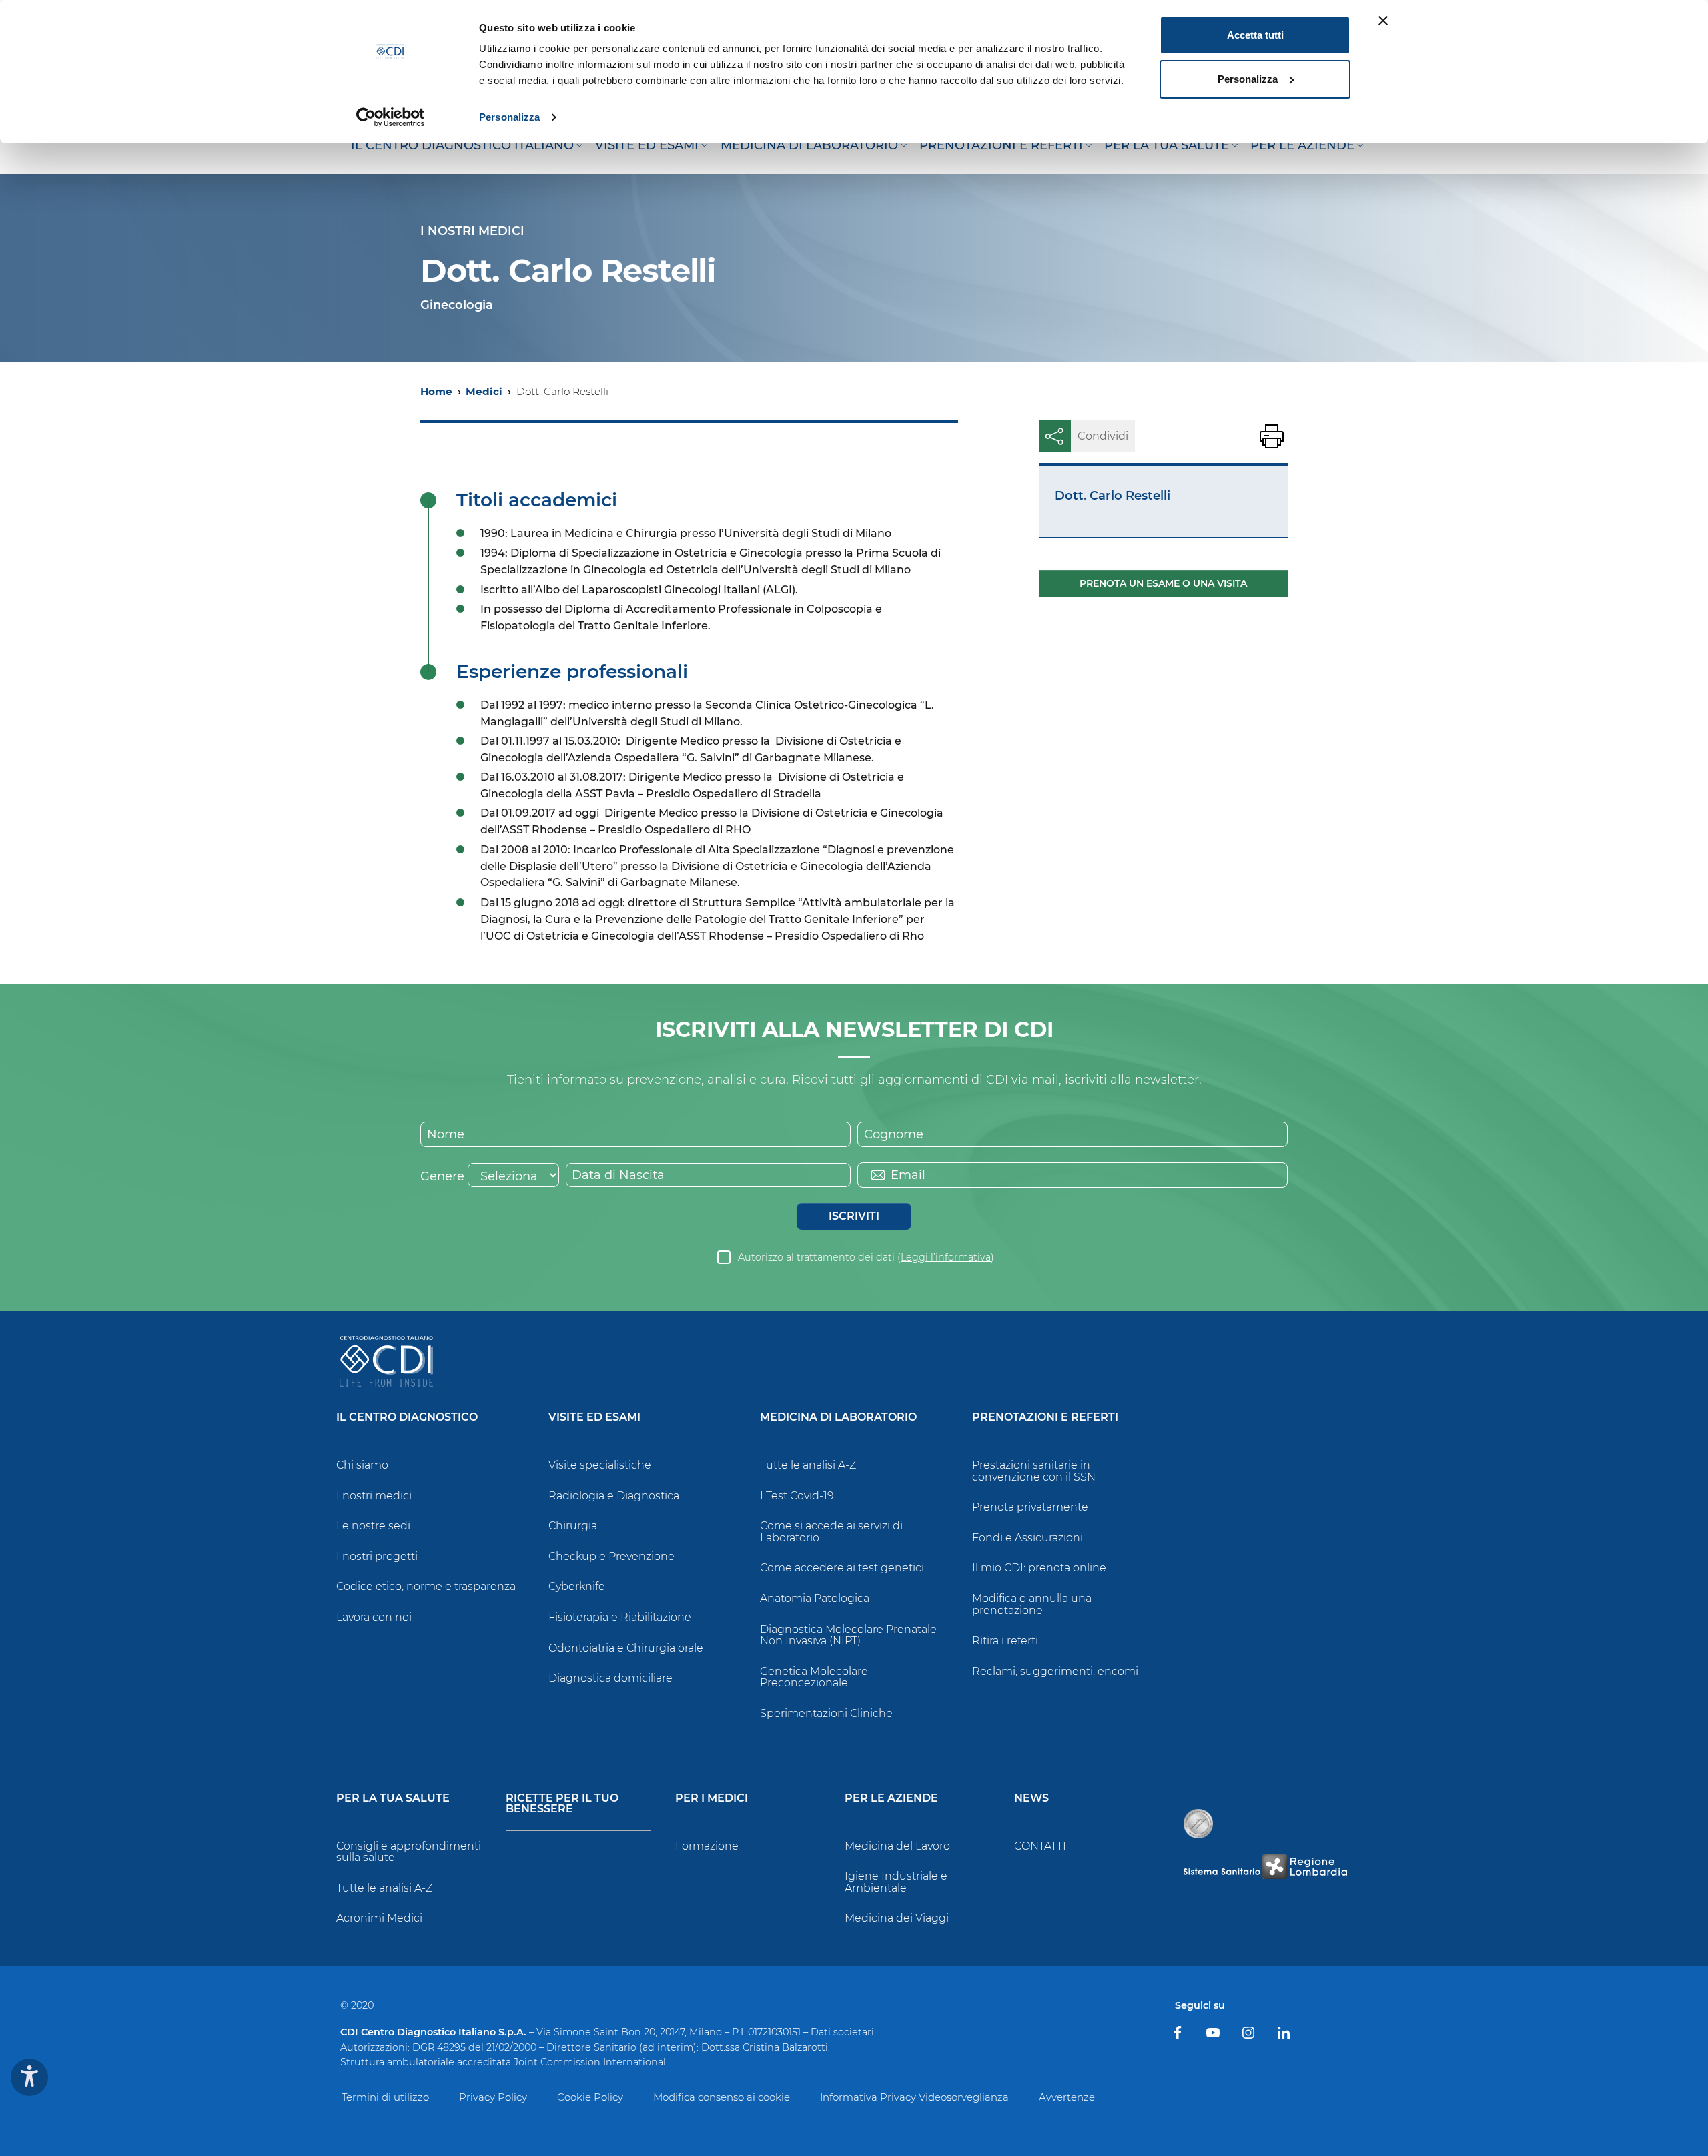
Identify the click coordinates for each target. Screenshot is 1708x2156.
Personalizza (509, 117)
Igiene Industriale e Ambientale (896, 1882)
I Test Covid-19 (797, 1496)
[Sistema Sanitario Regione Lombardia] (1265, 1867)
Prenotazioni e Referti (1045, 1418)
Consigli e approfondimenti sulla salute (409, 1852)
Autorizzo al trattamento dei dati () (866, 1257)
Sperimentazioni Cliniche (826, 1713)
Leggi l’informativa (946, 1257)
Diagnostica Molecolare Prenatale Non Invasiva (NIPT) (848, 1635)
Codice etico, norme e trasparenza (426, 1586)
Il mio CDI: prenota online (1039, 1568)
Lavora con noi (374, 1617)
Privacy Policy (493, 2097)
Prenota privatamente (1030, 1507)
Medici (484, 391)
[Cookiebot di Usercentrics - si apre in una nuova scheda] (391, 117)
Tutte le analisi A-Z (808, 1465)
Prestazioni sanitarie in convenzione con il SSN (1034, 1471)
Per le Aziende (891, 1799)
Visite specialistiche (600, 1465)
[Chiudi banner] (1383, 21)
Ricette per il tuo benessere (562, 1804)
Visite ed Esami (594, 1418)
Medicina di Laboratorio (838, 1418)
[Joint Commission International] (1198, 1824)
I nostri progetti (377, 1556)
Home (436, 391)
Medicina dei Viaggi (897, 1918)
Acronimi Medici (379, 1918)
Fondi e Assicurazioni (1027, 1538)
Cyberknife (577, 1586)
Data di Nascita (618, 1175)
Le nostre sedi (373, 1526)
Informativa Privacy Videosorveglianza (914, 2097)
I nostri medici (374, 1496)
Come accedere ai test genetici (842, 1568)
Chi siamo (362, 1465)
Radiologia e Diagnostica (614, 1496)
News (1031, 1799)
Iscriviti (854, 1216)
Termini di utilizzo (385, 2097)
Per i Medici (712, 1799)
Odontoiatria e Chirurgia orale (626, 1648)
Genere (442, 1176)
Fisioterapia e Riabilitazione (620, 1617)
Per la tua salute (393, 1799)
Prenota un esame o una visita (1163, 583)
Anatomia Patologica (815, 1598)
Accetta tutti (1255, 35)
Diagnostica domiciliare (610, 1678)
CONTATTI (1040, 1846)
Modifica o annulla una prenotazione (1032, 1604)
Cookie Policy (590, 2097)
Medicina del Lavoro (897, 1846)
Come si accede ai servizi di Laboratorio (831, 1532)
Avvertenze (1067, 2097)
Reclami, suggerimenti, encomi (1055, 1671)
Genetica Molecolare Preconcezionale (814, 1677)
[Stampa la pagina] (1272, 436)
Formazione (707, 1846)
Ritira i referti (1005, 1641)
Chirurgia (573, 1526)
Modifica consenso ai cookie (722, 2097)
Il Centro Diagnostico (407, 1418)
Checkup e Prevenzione (611, 1556)
